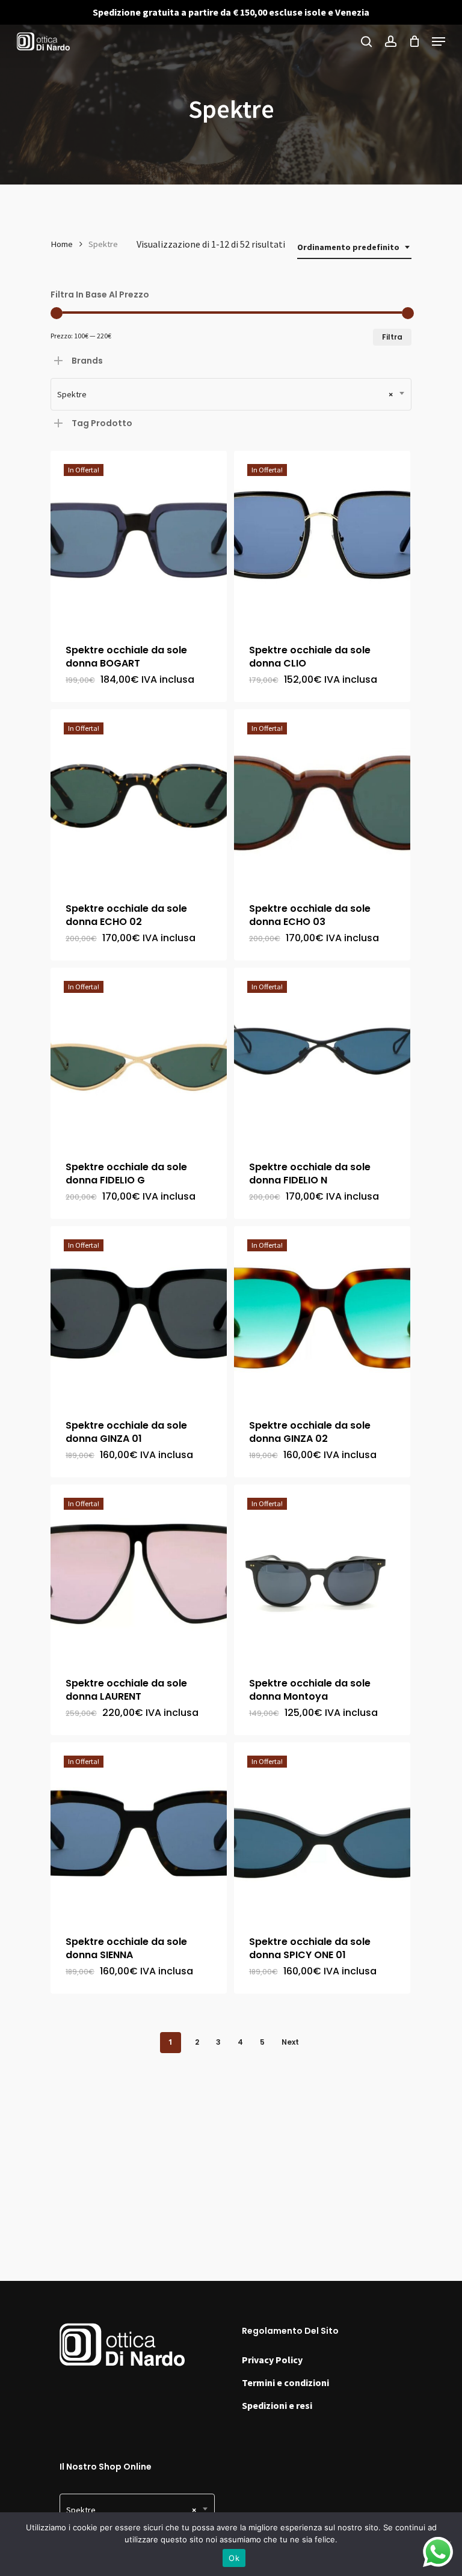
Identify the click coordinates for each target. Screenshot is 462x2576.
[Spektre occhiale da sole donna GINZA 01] (139, 1314)
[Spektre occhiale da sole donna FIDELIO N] (322, 1056)
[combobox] (354, 247)
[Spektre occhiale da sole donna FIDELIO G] (139, 1056)
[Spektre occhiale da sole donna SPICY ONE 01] (322, 1830)
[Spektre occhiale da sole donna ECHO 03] (322, 797)
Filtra (392, 337)
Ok (234, 2558)
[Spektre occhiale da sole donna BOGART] (139, 539)
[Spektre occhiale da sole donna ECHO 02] (139, 797)
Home (62, 244)
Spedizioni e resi (277, 2405)
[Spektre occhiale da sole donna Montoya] (322, 1573)
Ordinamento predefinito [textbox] (348, 247)
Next (290, 2042)
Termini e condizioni (285, 2382)
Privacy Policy (272, 2360)
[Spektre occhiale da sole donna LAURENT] (139, 1573)
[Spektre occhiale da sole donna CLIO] (322, 539)
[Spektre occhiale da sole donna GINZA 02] (322, 1314)
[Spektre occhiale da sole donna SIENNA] (139, 1830)
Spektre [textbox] (225, 394)
